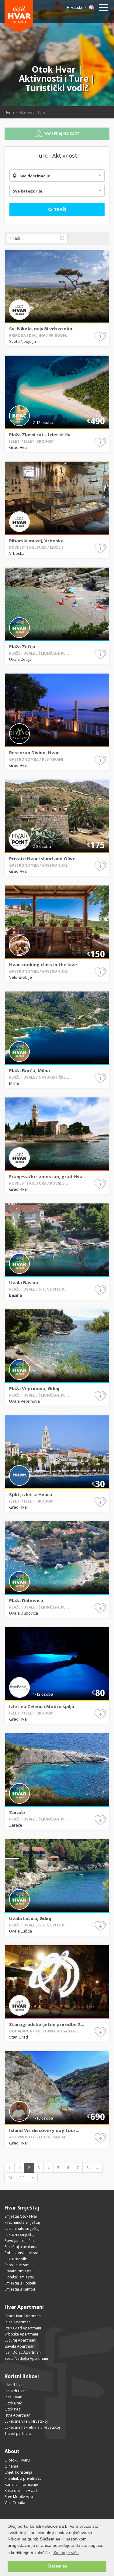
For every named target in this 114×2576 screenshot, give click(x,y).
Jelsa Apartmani (18, 2322)
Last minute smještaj (22, 2228)
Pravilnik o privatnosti (23, 2478)
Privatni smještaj (19, 2271)
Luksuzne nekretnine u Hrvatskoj (32, 2427)
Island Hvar (14, 2385)
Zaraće (17, 1812)
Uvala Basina (24, 1282)
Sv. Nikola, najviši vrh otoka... (42, 329)
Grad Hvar (19, 447)
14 (22, 2177)
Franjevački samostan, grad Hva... (48, 1176)
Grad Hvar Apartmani (23, 2316)
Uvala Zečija (20, 659)
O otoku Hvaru (17, 2460)
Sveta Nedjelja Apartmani (26, 2358)
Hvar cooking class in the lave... (45, 964)
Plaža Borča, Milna (29, 1070)
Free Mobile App (19, 2497)
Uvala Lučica (21, 1931)
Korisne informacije (21, 2484)
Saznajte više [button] (66, 2553)
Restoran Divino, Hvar (34, 752)
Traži (59, 209)
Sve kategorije (28, 191)
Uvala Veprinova (24, 1401)
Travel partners (18, 2433)
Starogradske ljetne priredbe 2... (47, 2024)
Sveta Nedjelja (22, 341)
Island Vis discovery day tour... (44, 2130)
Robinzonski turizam (22, 2253)
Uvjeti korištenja (18, 2472)
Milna (14, 1083)
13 (10, 2177)
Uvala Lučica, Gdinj (30, 1918)
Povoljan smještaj (20, 2241)
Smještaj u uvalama (21, 2247)
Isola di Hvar (15, 2391)
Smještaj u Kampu (20, 2289)
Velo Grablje (21, 977)
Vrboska (17, 553)
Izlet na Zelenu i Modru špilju (42, 1706)
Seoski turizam (17, 2265)
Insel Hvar (13, 2397)
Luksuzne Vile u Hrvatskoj (26, 2421)
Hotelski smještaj (19, 2277)
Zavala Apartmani (20, 2346)
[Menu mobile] (103, 9)
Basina (16, 1295)
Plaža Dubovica (26, 1600)
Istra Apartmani (18, 2415)
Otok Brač (13, 2403)
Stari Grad (19, 2037)
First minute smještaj (22, 2222)
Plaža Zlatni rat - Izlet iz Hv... (42, 435)
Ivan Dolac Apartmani (23, 2352)
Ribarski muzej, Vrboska (36, 541)
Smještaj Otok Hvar (21, 2216)
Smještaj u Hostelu (20, 2283)
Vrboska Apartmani (21, 2334)
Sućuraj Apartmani (20, 2340)
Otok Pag (12, 2409)
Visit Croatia (15, 2503)
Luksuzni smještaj (19, 2235)
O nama (11, 2466)
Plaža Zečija (22, 647)
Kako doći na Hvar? (21, 2491)
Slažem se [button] (57, 2566)
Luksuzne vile (16, 2259)
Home (10, 112)
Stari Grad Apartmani (23, 2328)
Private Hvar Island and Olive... (44, 858)
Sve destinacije (35, 176)
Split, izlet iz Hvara (31, 1494)
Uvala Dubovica (24, 1613)
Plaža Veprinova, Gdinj (34, 1388)
